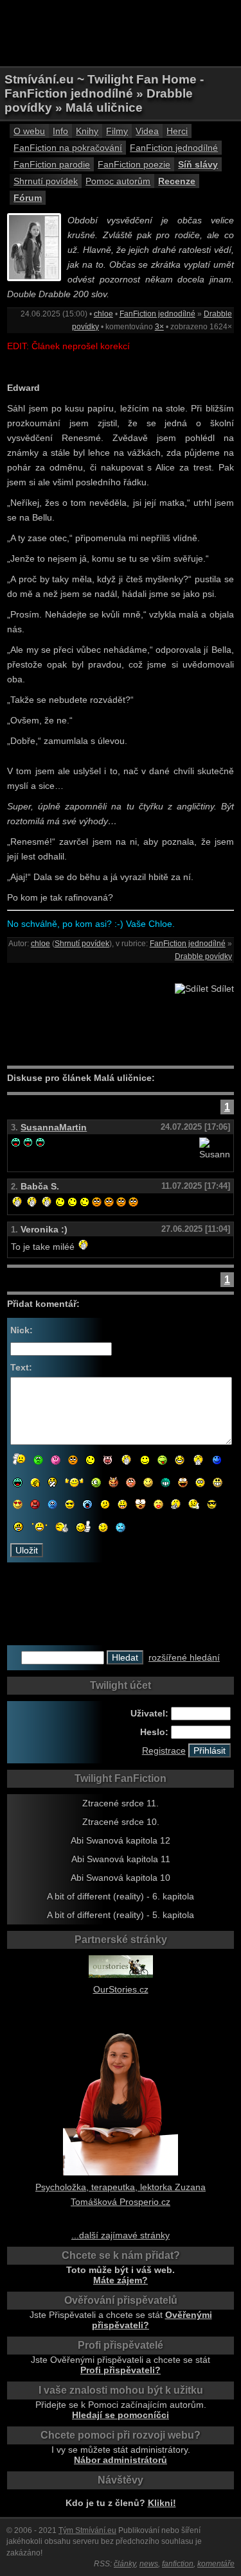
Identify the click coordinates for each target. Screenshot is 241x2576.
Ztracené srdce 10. (121, 1822)
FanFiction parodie (52, 164)
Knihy (87, 131)
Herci (177, 131)
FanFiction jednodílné (174, 148)
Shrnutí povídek (46, 181)
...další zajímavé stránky (121, 2235)
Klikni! (162, 2503)
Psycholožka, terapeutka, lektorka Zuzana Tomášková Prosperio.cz (121, 2194)
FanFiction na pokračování (68, 148)
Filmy (117, 131)
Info (60, 131)
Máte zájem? (121, 2280)
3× (159, 327)
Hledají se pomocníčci (121, 2415)
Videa (147, 131)
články (125, 2564)
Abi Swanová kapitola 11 (121, 1859)
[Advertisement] (121, 32)
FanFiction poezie (134, 164)
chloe (103, 314)
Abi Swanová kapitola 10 (121, 1878)
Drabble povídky (203, 956)
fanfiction (178, 2564)
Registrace (164, 1750)
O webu (29, 131)
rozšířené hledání (184, 1657)
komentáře (216, 2564)
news (149, 2564)
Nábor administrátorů (121, 2460)
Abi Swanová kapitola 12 (121, 1840)
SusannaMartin (54, 1127)
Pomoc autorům (118, 181)
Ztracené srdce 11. (121, 1803)
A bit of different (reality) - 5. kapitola (121, 1915)
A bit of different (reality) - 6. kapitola (121, 1896)
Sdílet (221, 989)
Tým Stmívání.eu (87, 2530)
